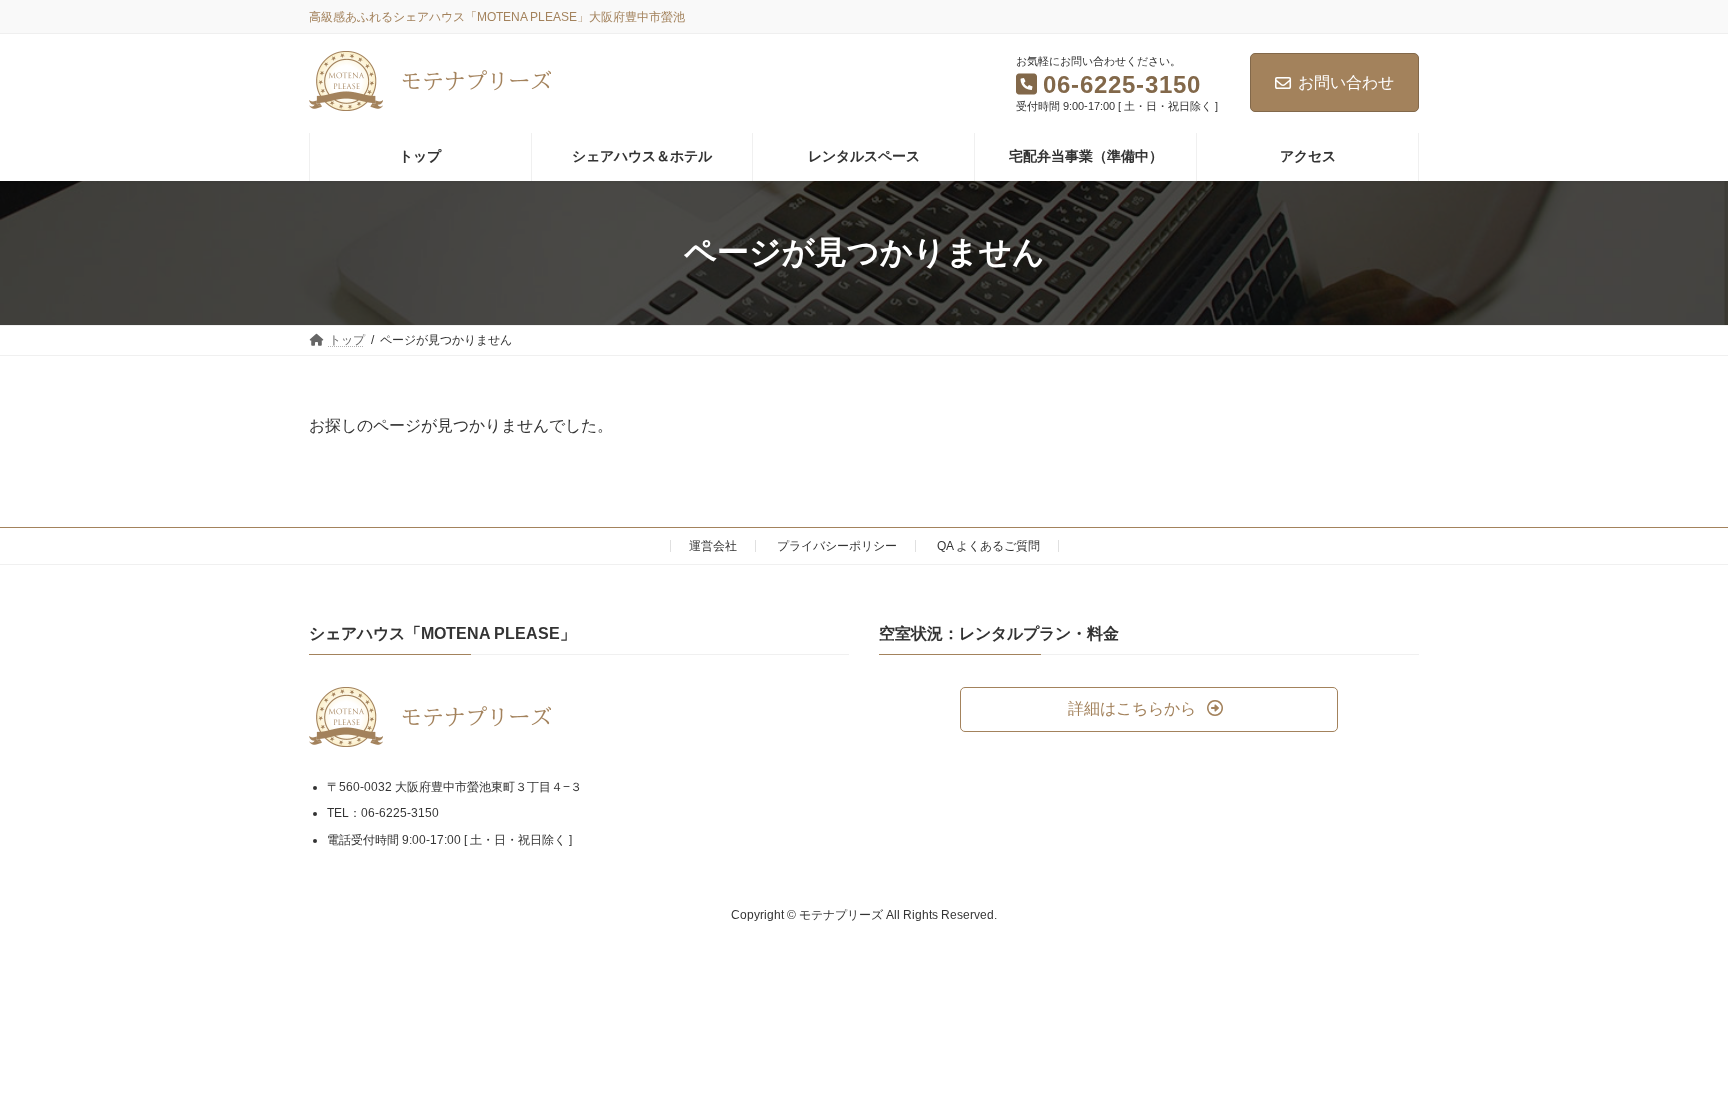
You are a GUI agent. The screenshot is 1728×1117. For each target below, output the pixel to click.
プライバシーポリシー (837, 546)
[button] (1149, 709)
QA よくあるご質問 (988, 546)
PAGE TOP (1669, 1065)
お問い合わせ (1346, 82)
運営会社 (713, 546)
